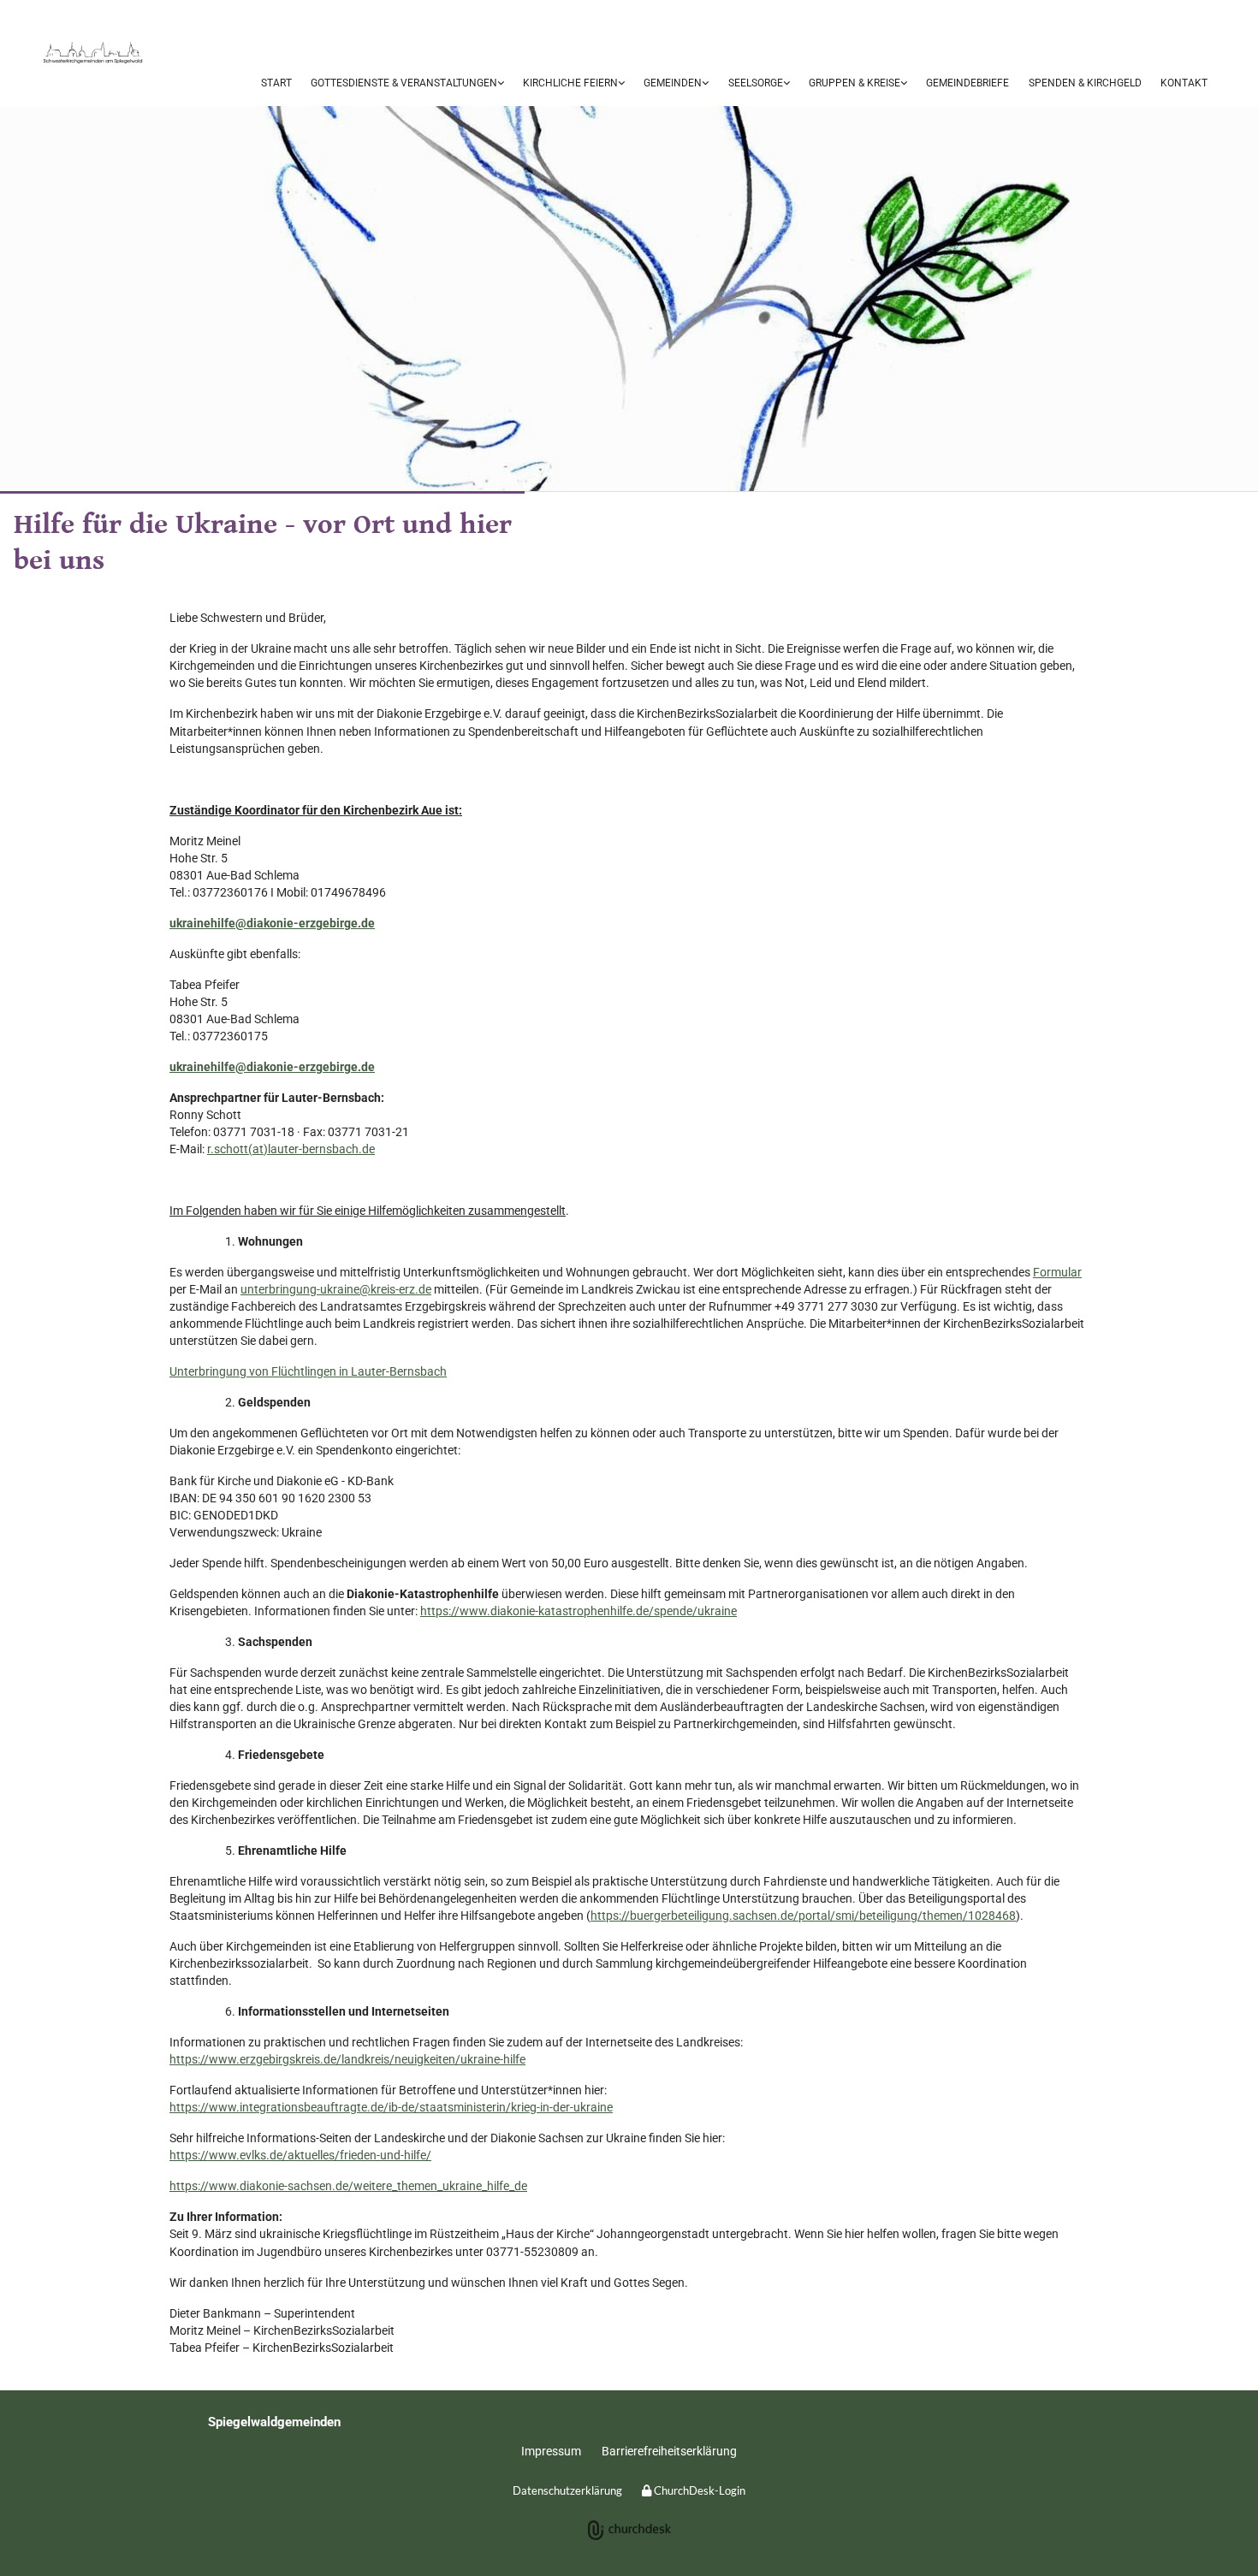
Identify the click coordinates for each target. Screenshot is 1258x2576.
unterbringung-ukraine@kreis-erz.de (336, 1289)
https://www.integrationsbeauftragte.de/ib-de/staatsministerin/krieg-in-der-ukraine (391, 2107)
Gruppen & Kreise (854, 83)
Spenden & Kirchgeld (1085, 83)
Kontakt (1184, 83)
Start (276, 83)
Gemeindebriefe (967, 83)
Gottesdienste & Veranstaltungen (404, 83)
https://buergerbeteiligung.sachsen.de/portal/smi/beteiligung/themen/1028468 (803, 1916)
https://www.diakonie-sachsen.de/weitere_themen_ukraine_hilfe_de (348, 2186)
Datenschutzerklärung (567, 2490)
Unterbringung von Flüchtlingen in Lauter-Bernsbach (308, 1371)
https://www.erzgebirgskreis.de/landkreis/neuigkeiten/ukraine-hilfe (347, 2059)
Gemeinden (673, 83)
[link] (407, 84)
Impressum (551, 2451)
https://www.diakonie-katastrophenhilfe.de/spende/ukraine (579, 1611)
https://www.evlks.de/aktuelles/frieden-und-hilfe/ (300, 2155)
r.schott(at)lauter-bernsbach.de (291, 1149)
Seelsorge (756, 83)
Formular (1057, 1272)
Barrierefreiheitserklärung (669, 2451)
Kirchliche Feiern (570, 83)
